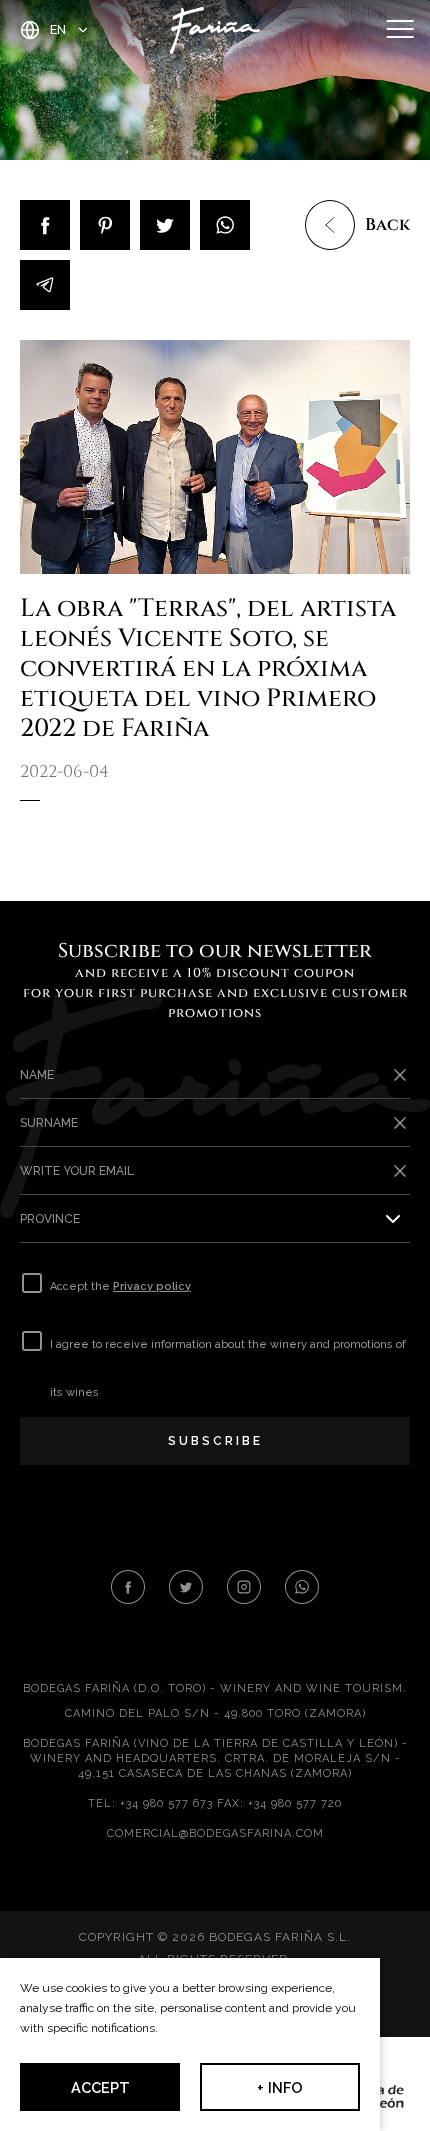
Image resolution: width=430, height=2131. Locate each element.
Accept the (120, 1286)
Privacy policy (152, 1286)
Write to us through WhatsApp (302, 1587)
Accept (100, 2087)
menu (400, 30)
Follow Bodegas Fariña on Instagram (244, 1587)
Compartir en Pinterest (105, 225)
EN (58, 29)
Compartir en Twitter (165, 225)
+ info (280, 2087)
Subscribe (215, 1441)
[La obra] (215, 457)
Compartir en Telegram (45, 285)
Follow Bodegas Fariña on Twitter (186, 1587)
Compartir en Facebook (45, 225)
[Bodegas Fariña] (215, 30)
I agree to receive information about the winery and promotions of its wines (228, 1368)
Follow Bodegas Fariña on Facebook (128, 1587)
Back (387, 225)
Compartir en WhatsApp (225, 225)
